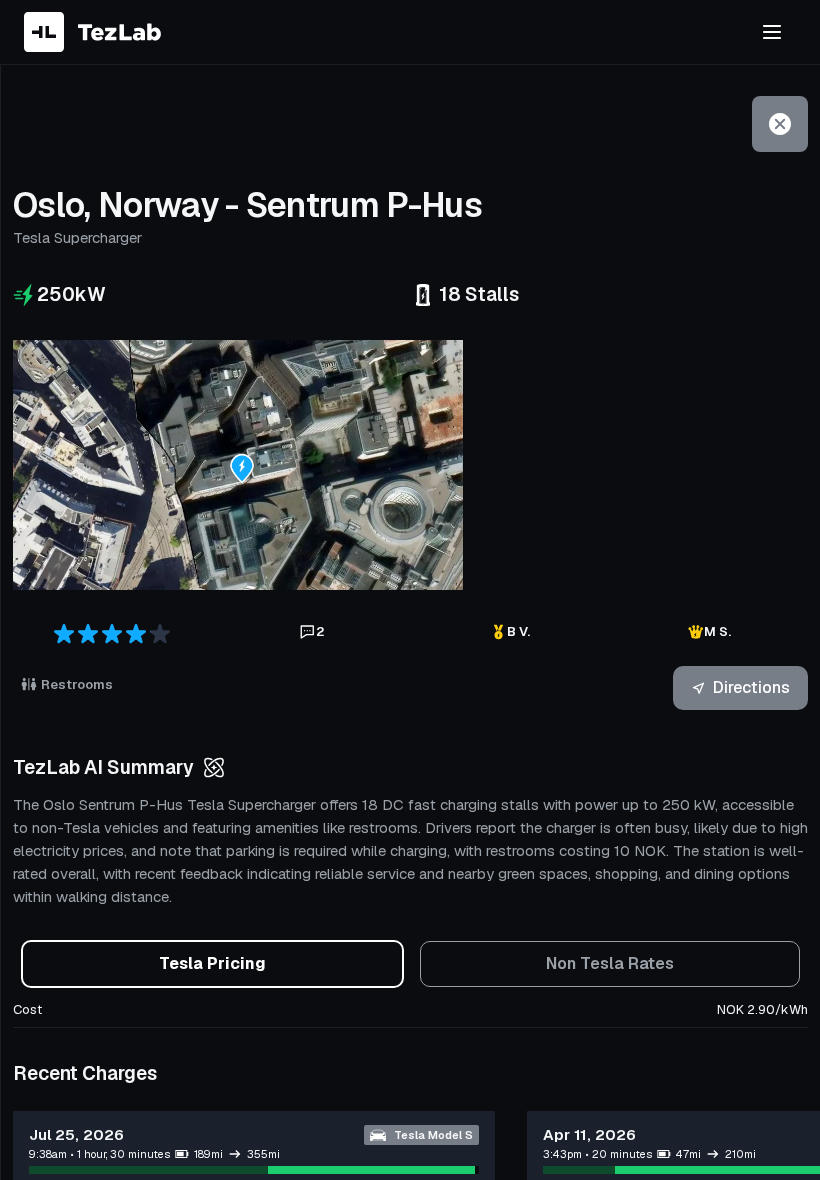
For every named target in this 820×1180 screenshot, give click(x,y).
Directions (751, 687)
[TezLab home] (92, 32)
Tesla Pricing (212, 963)
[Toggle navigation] (772, 32)
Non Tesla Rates (610, 963)
